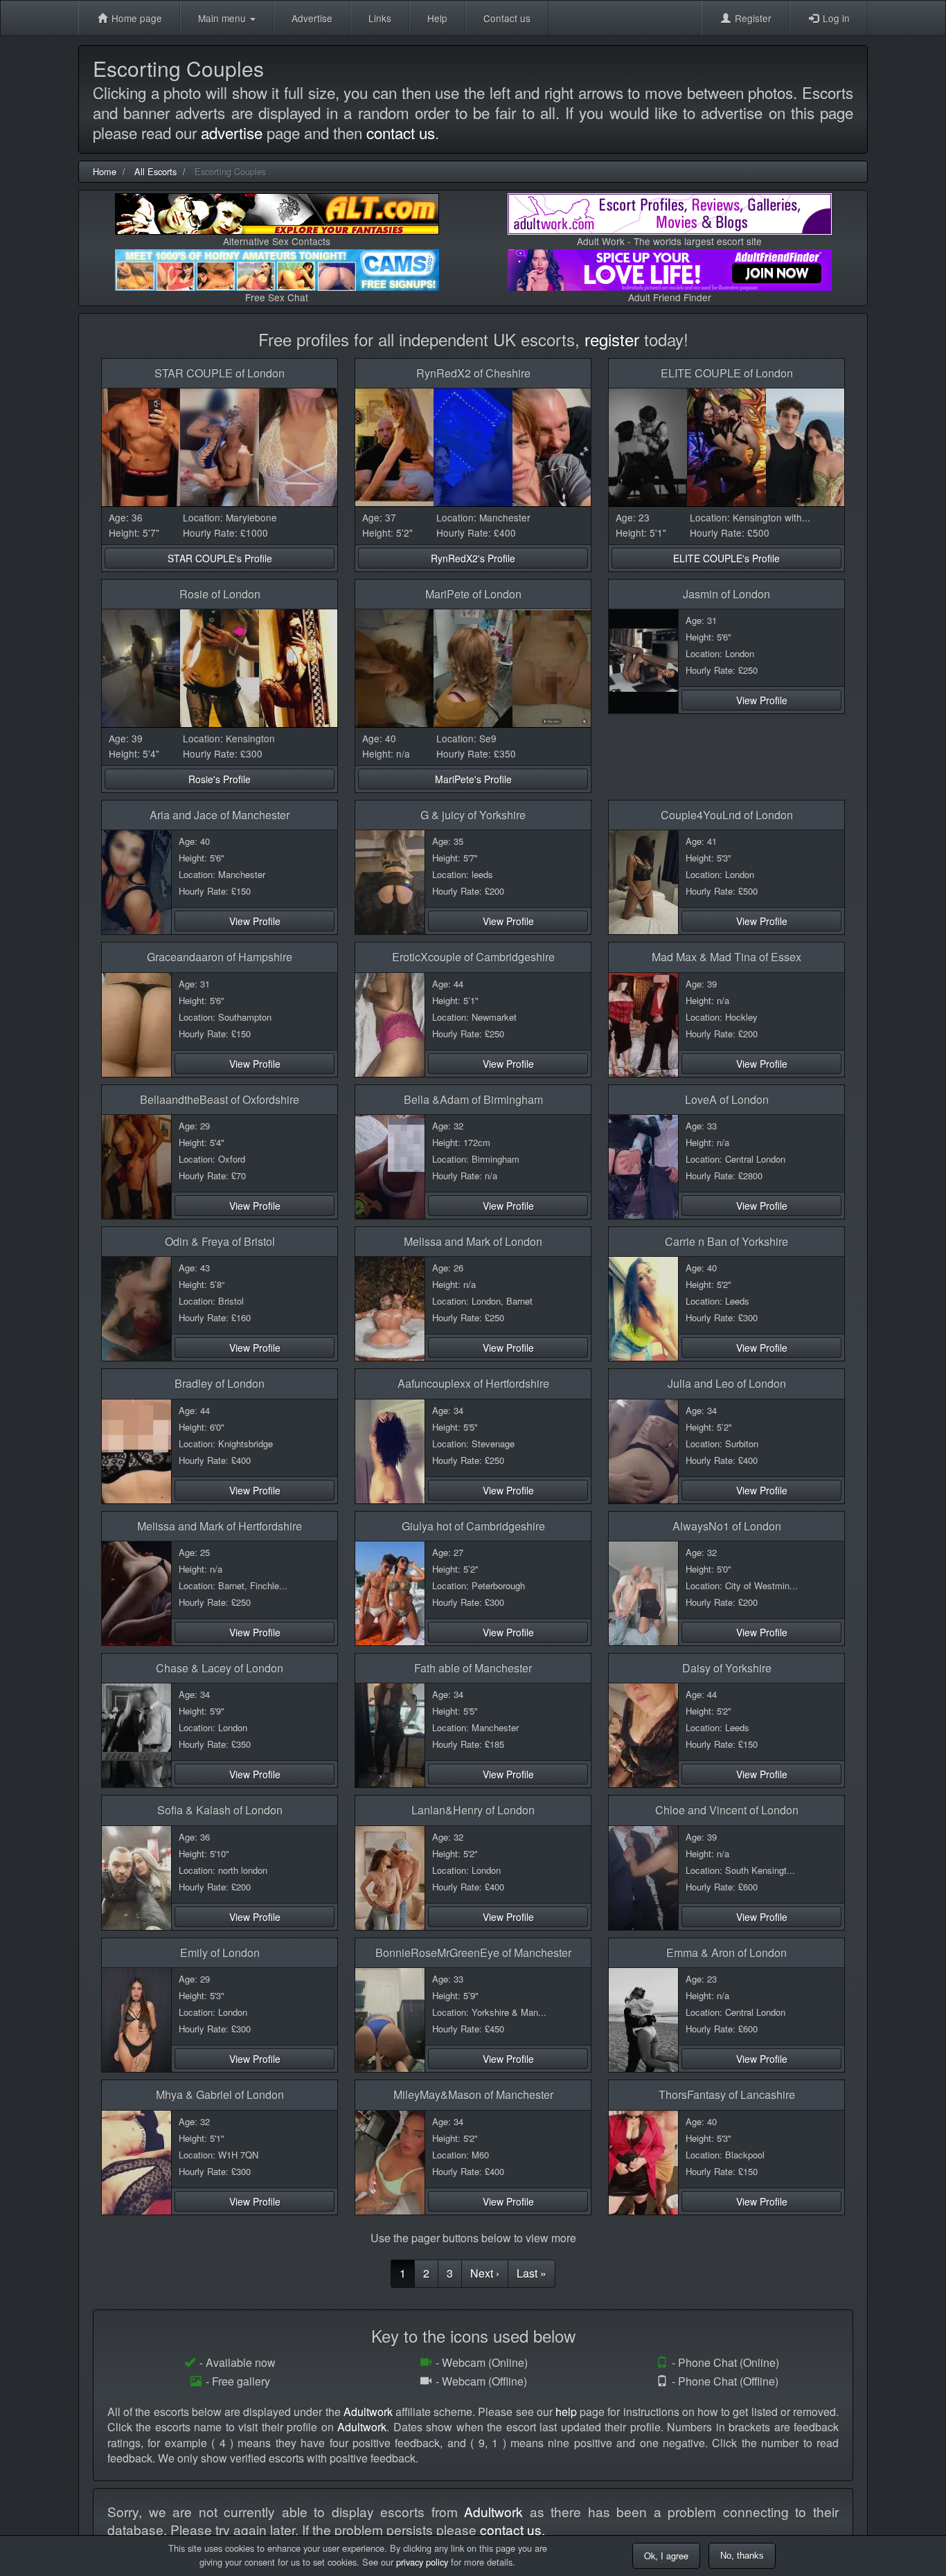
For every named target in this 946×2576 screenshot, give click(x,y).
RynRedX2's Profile (473, 558)
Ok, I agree (666, 2556)
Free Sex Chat (277, 297)
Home (105, 171)
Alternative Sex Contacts (277, 241)
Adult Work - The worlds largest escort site (669, 241)
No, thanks (742, 2556)
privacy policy (422, 2562)
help (566, 2412)
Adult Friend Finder (670, 297)
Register (752, 18)
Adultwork (368, 2412)
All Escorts (155, 171)
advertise (232, 132)
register (612, 339)
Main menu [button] (223, 18)
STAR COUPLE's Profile (220, 558)
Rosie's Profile (220, 779)
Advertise (312, 18)
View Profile (762, 700)
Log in (835, 18)
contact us (401, 132)
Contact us (507, 18)
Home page (135, 18)
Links (380, 18)
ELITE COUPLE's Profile (726, 558)
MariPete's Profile (473, 779)
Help (437, 18)
